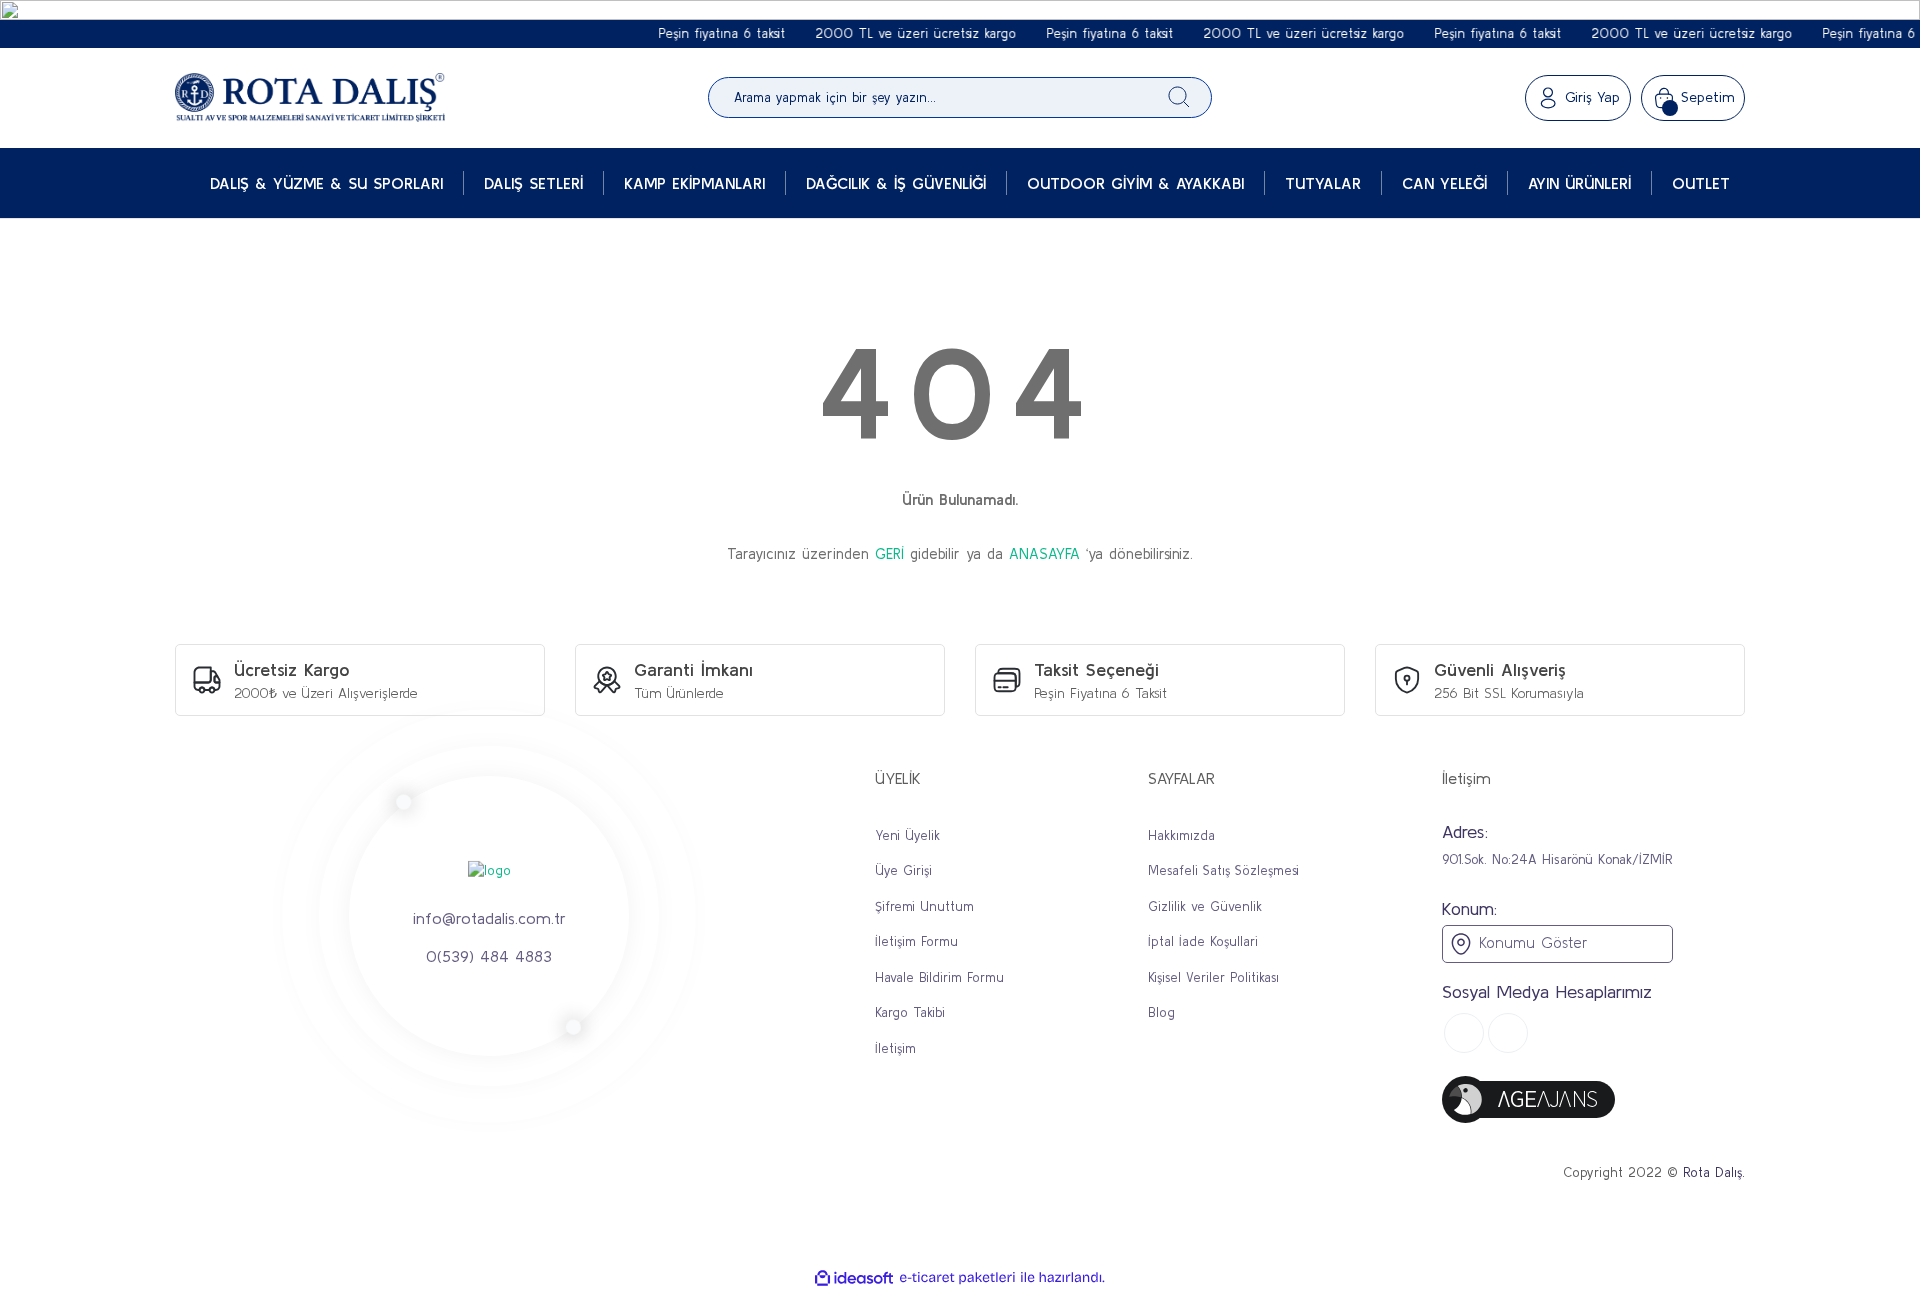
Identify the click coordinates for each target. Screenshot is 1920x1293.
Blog (1161, 1012)
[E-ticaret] (957, 1278)
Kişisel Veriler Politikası (1213, 977)
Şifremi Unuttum (924, 906)
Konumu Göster (1530, 942)
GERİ (889, 553)
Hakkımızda (1181, 835)
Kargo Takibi (910, 1012)
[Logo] (310, 98)
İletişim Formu (916, 941)
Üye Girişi (903, 870)
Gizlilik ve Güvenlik (1205, 906)
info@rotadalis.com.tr (489, 918)
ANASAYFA (1044, 553)
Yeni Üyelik (907, 835)
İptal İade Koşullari (1203, 941)
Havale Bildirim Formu (939, 977)
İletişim (895, 1048)
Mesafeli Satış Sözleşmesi (1223, 870)
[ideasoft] (854, 1278)
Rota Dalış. (1714, 1172)
